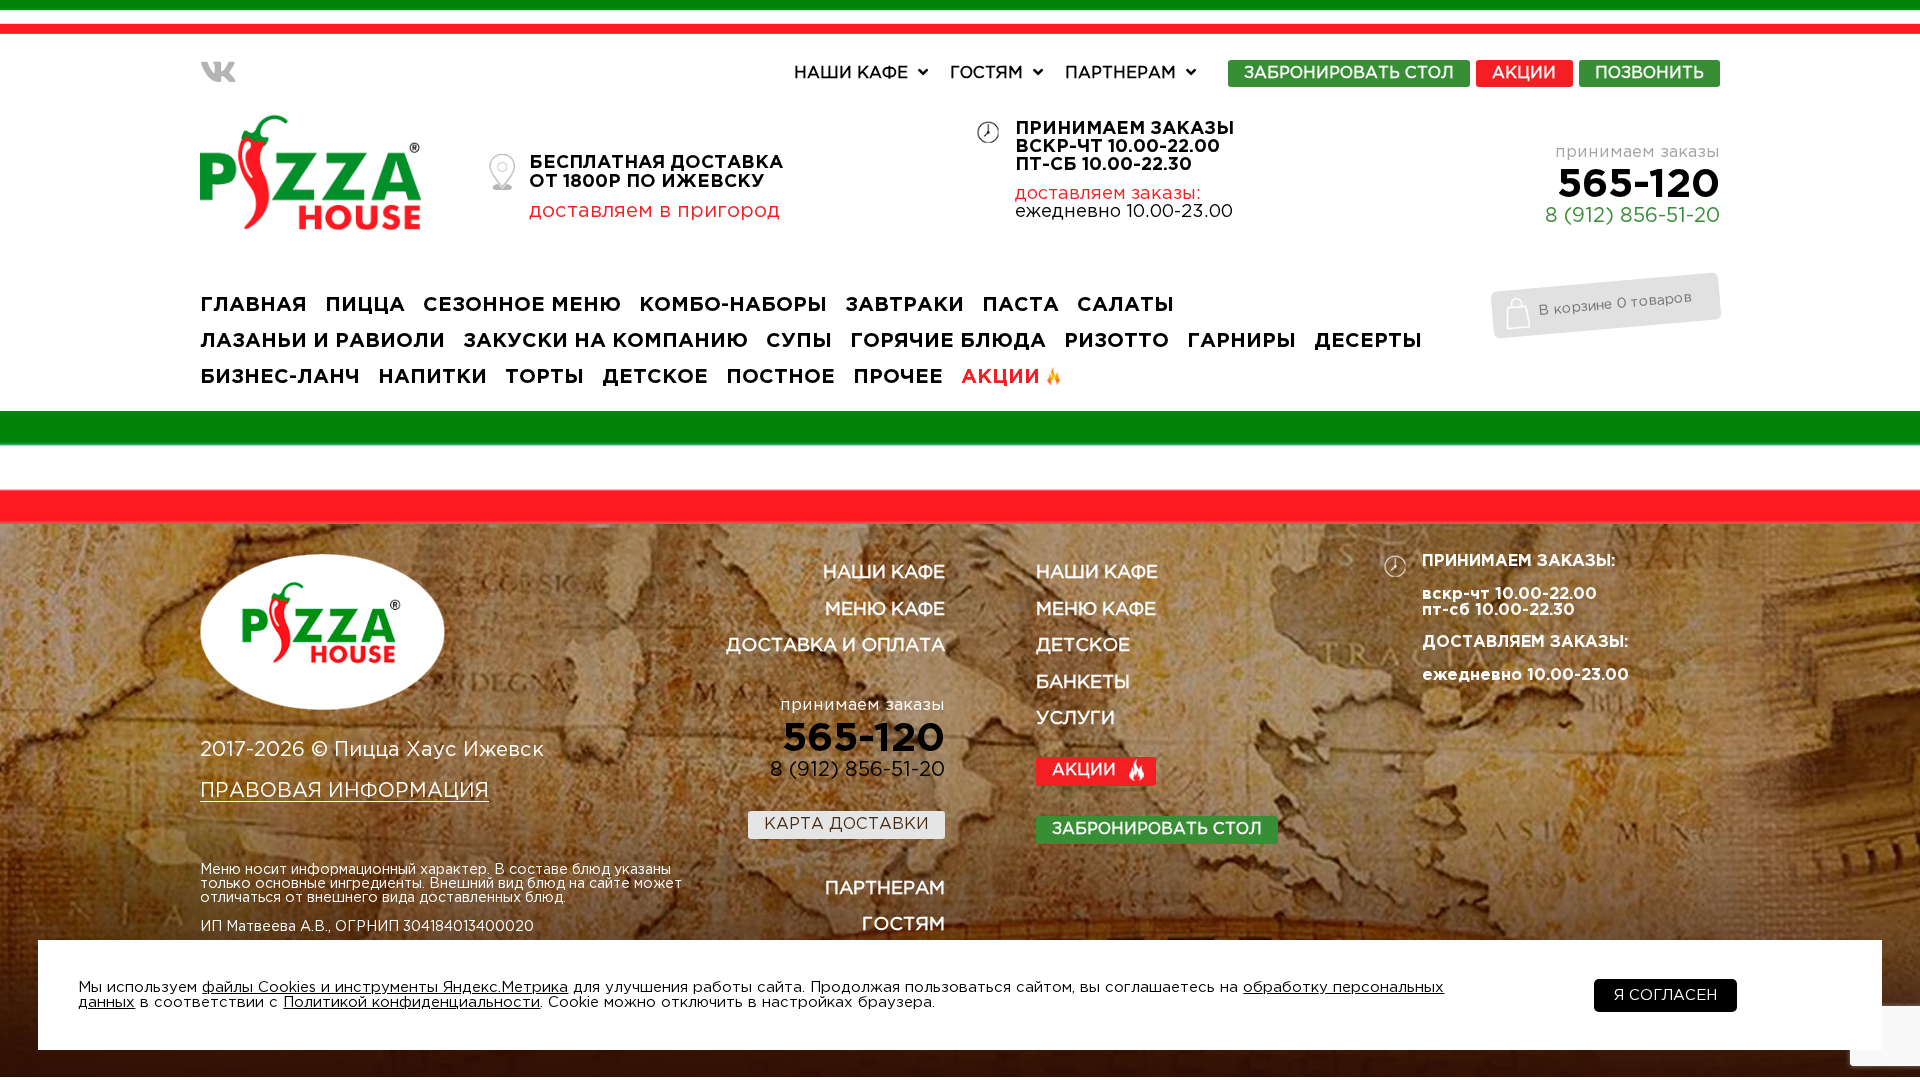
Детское (655, 377)
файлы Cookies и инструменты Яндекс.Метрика (385, 987)
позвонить (1649, 73)
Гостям (986, 73)
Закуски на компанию (605, 341)
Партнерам (1120, 73)
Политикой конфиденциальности (411, 1002)
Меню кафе (885, 610)
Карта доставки (846, 824)
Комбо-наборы (733, 305)
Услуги (1075, 719)
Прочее (898, 377)
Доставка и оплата (835, 646)
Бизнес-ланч (280, 377)
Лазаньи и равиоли (322, 341)
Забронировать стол (1157, 829)
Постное (780, 377)
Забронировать (1349, 73)
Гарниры (1241, 341)
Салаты (1125, 305)
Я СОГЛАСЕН (1665, 995)
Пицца (365, 305)
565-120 (1638, 185)
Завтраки (904, 305)
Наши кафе (851, 73)
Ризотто (1116, 341)
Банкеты (1083, 683)
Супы (799, 341)
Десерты (1368, 341)
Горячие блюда (948, 341)
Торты (544, 377)
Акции (1524, 73)
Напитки (432, 377)
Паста (1020, 305)
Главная (253, 305)
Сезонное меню (522, 305)
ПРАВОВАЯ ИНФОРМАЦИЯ (344, 791)
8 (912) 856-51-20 (1632, 216)
